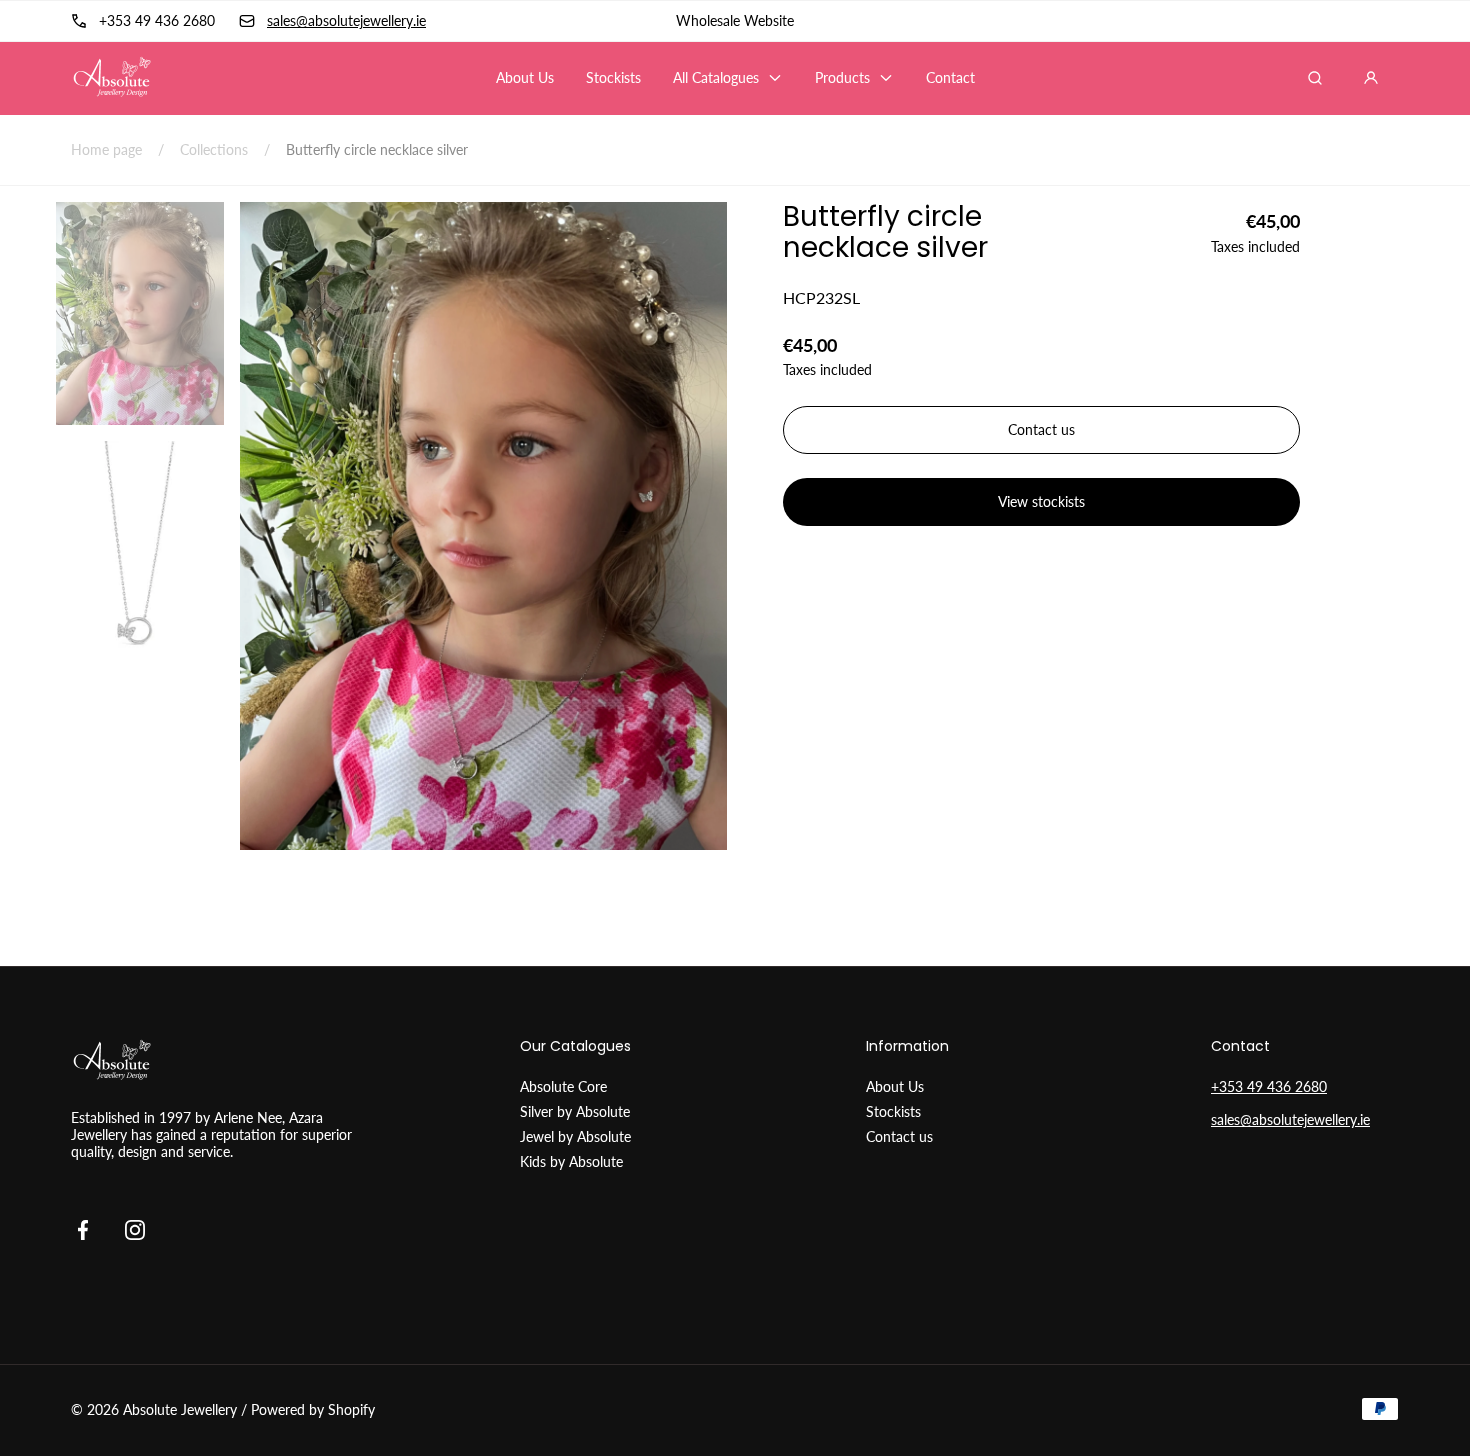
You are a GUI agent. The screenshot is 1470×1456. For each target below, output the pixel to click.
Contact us (899, 1136)
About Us (895, 1086)
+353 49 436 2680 (1269, 1086)
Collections (214, 149)
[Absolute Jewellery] (111, 77)
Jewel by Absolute (575, 1136)
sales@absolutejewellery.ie (1290, 1119)
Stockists (893, 1111)
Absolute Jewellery (180, 1409)
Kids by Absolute (571, 1161)
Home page (106, 149)
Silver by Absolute (575, 1111)
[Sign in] (1371, 78)
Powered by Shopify (313, 1409)
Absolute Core (563, 1086)
